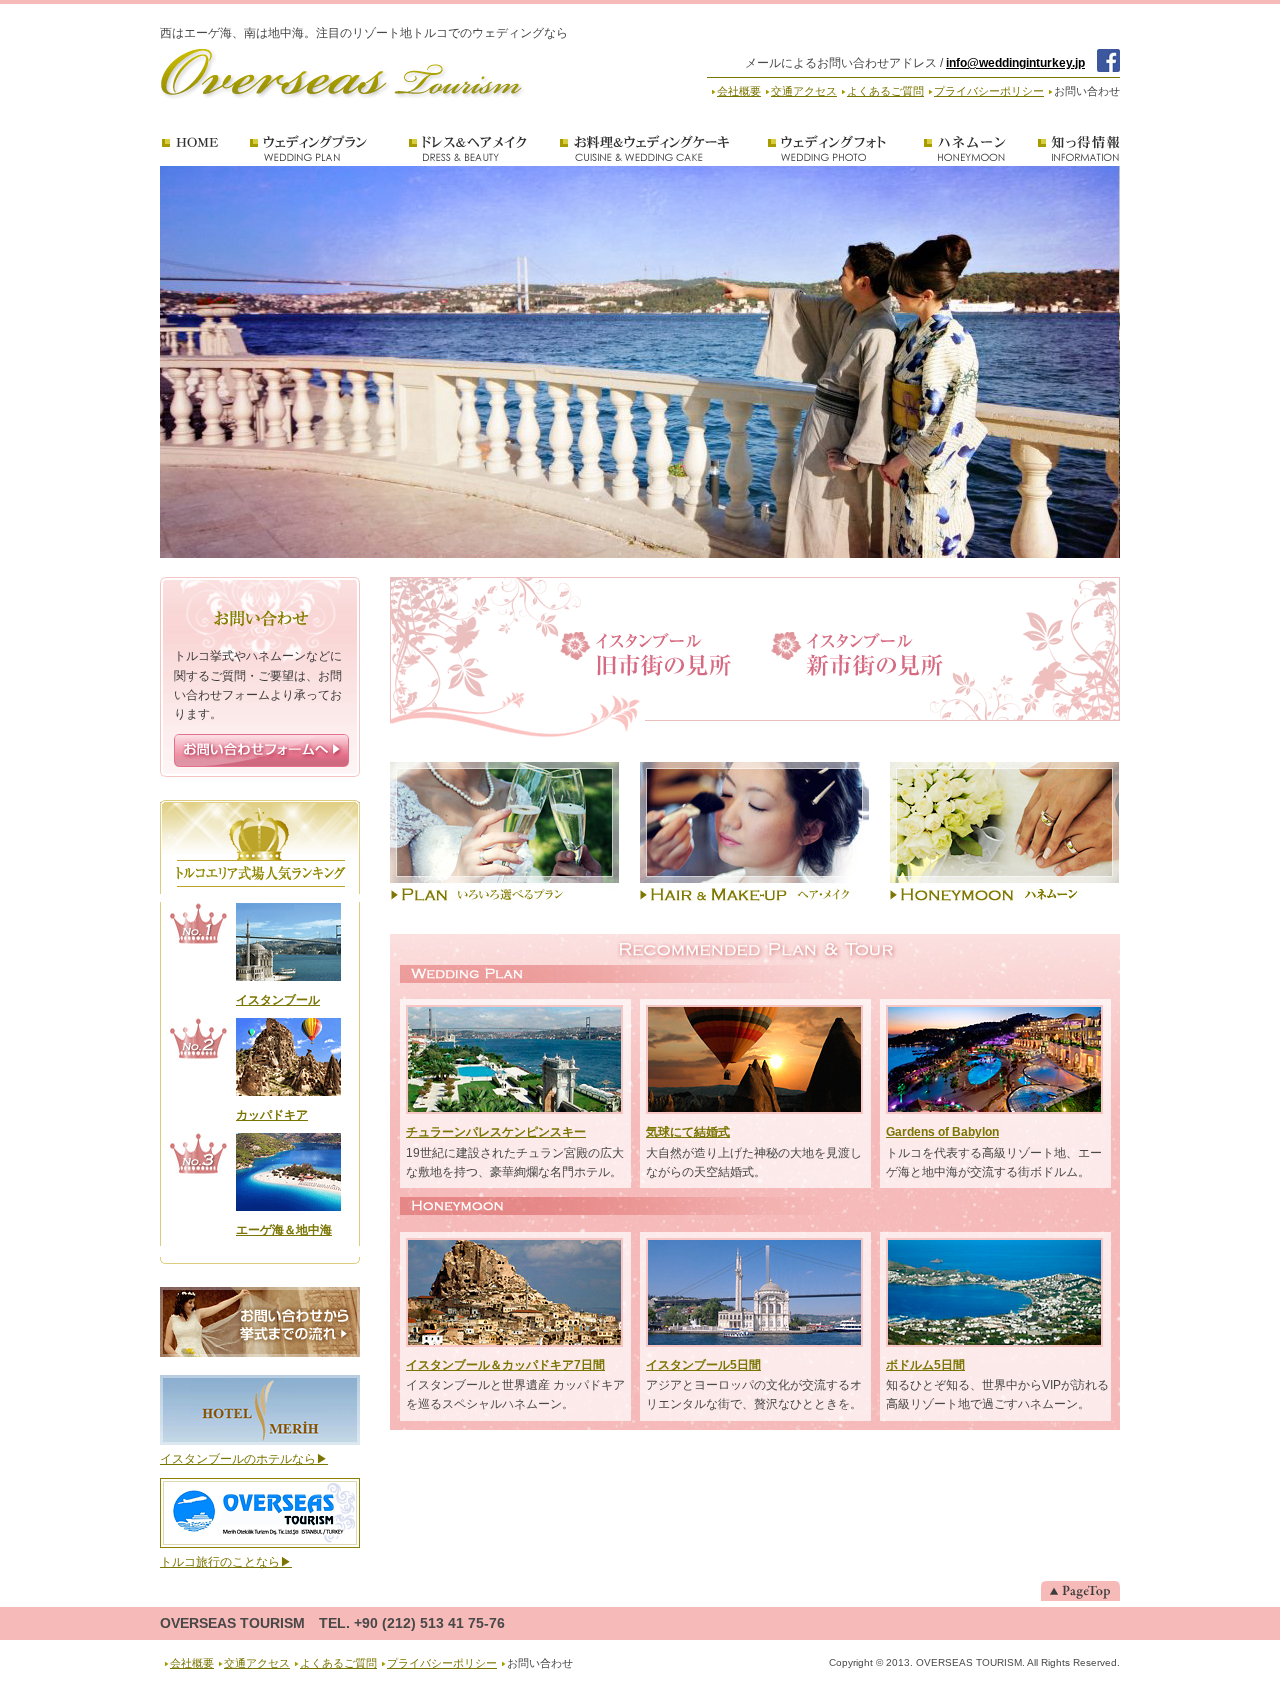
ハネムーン (965, 149)
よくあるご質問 (885, 91)
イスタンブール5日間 (703, 1365)
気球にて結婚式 (688, 1132)
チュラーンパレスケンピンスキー (496, 1132)
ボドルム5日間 (925, 1365)
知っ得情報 (1078, 149)
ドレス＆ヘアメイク (466, 149)
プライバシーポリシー (989, 91)
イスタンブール (278, 1000)
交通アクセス (804, 91)
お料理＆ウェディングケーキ (648, 149)
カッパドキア (272, 1115)
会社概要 (739, 91)
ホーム (191, 149)
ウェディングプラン (310, 149)
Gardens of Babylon (942, 1132)
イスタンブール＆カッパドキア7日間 (505, 1365)
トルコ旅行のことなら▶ (226, 1562)
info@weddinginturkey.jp (1015, 63)
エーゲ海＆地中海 (284, 1230)
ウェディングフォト (828, 149)
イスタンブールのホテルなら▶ (244, 1459)
